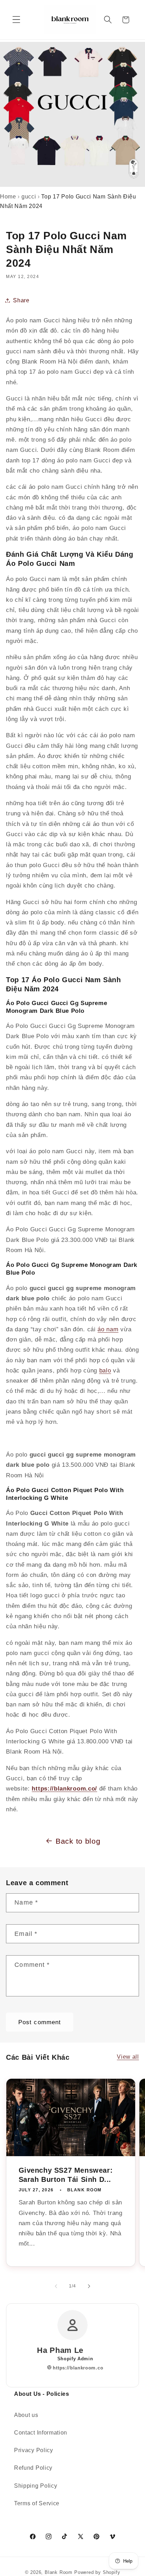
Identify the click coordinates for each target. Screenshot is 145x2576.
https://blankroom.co (77, 2368)
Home (8, 197)
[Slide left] (56, 2286)
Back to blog (78, 1841)
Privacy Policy (34, 2450)
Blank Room (59, 2572)
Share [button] (21, 300)
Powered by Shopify (97, 2572)
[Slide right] (89, 2286)
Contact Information (41, 2432)
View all (128, 2057)
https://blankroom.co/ (64, 1788)
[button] (16, 20)
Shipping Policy (36, 2486)
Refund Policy (33, 2468)
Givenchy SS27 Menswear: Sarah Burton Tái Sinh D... (66, 2174)
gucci (29, 197)
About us (26, 2415)
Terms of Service (37, 2503)
